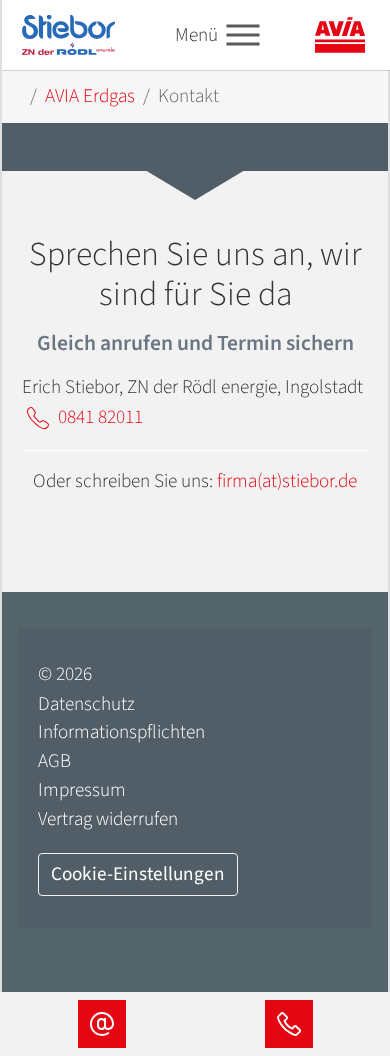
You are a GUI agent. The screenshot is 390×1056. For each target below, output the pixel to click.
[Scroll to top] (341, 947)
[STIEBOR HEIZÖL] (68, 34)
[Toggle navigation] (242, 35)
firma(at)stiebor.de (287, 481)
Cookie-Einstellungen (138, 874)
